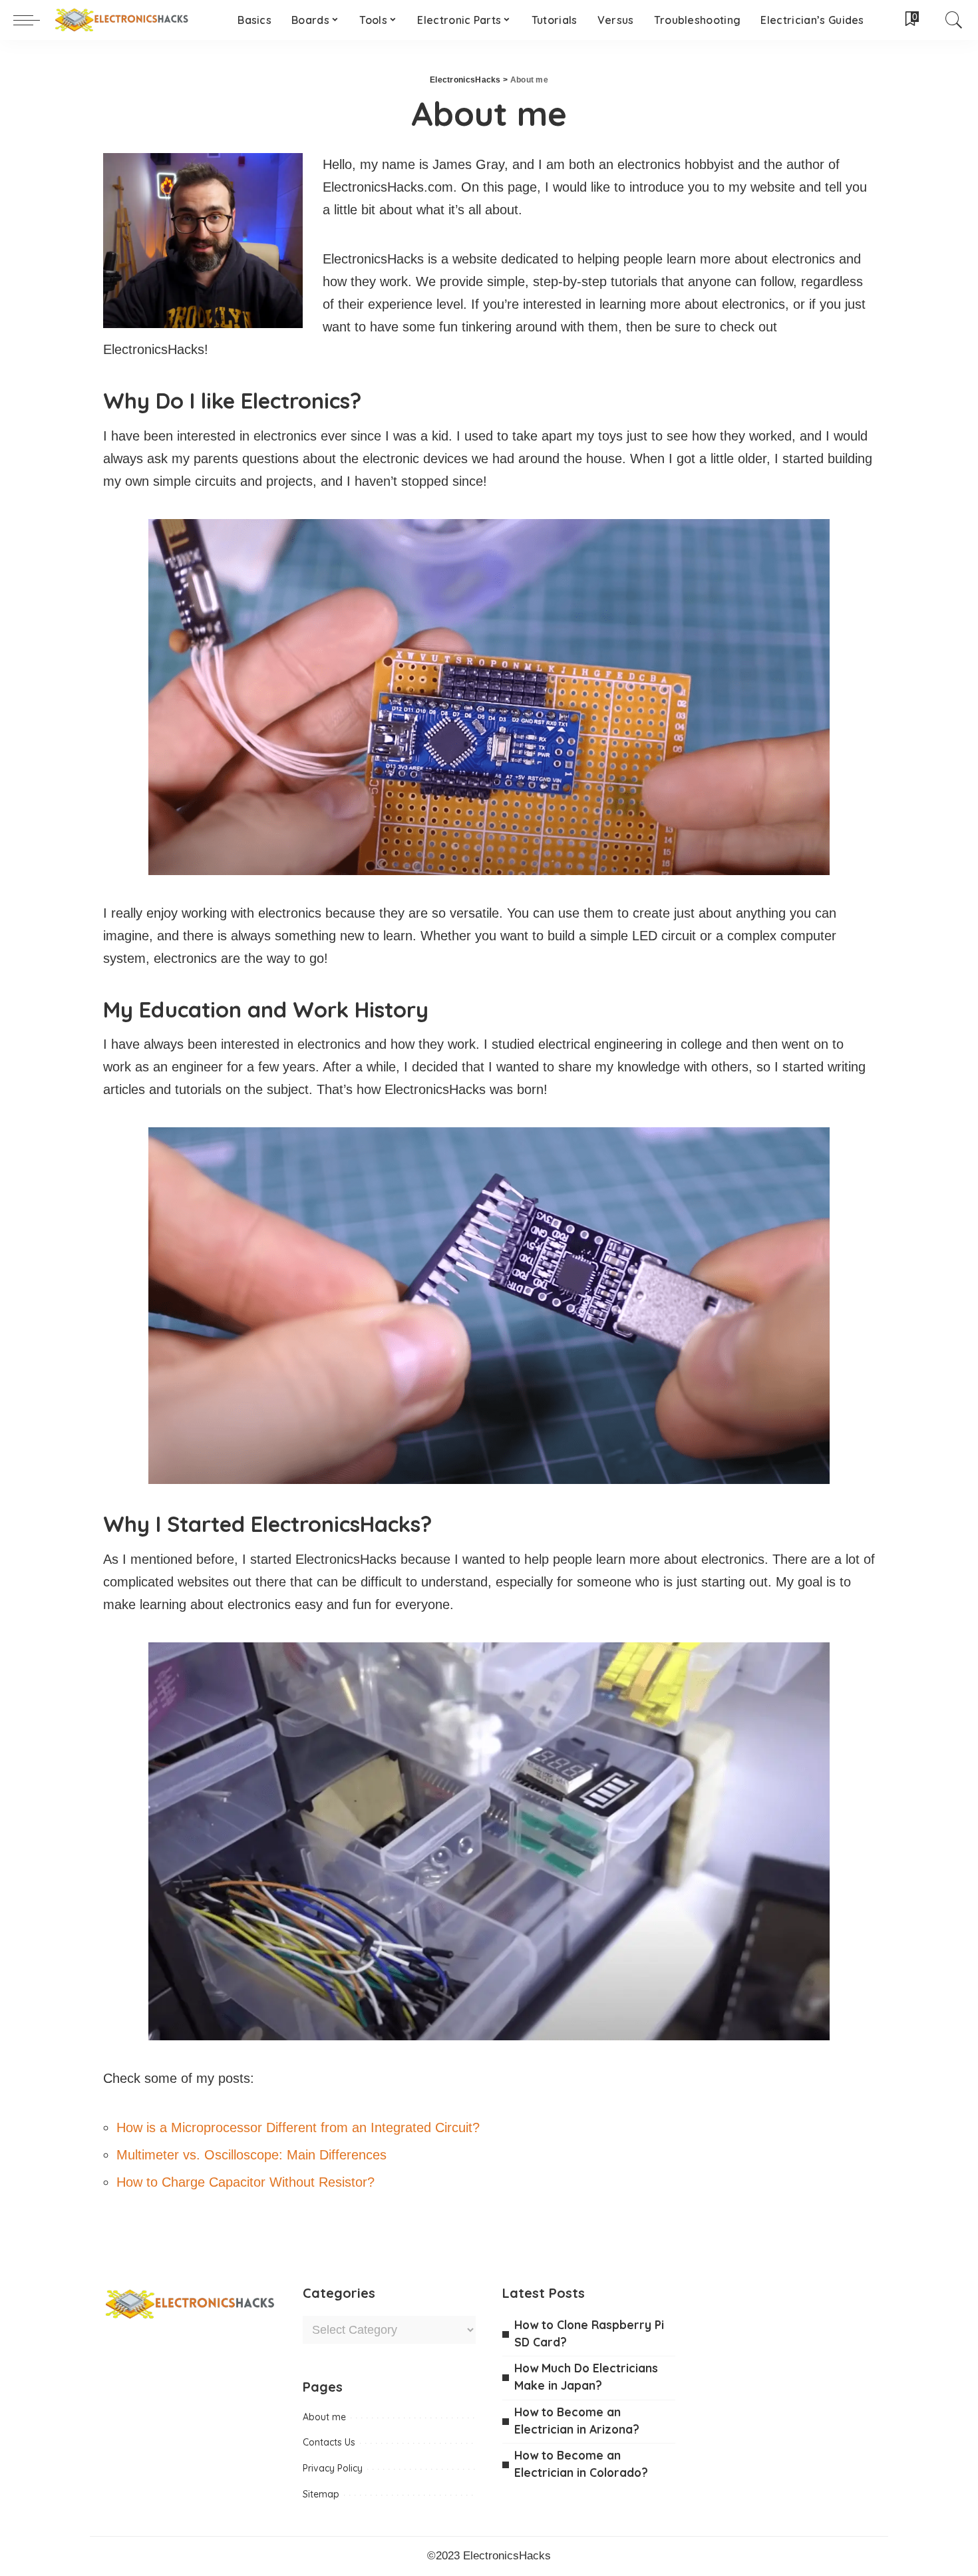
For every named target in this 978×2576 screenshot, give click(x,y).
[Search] (954, 20)
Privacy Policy (333, 2468)
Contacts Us (329, 2442)
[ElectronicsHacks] (121, 20)
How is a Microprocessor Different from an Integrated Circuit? (298, 2127)
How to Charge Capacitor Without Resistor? (245, 2182)
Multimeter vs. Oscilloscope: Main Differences (251, 2155)
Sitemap (321, 2494)
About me (324, 2417)
